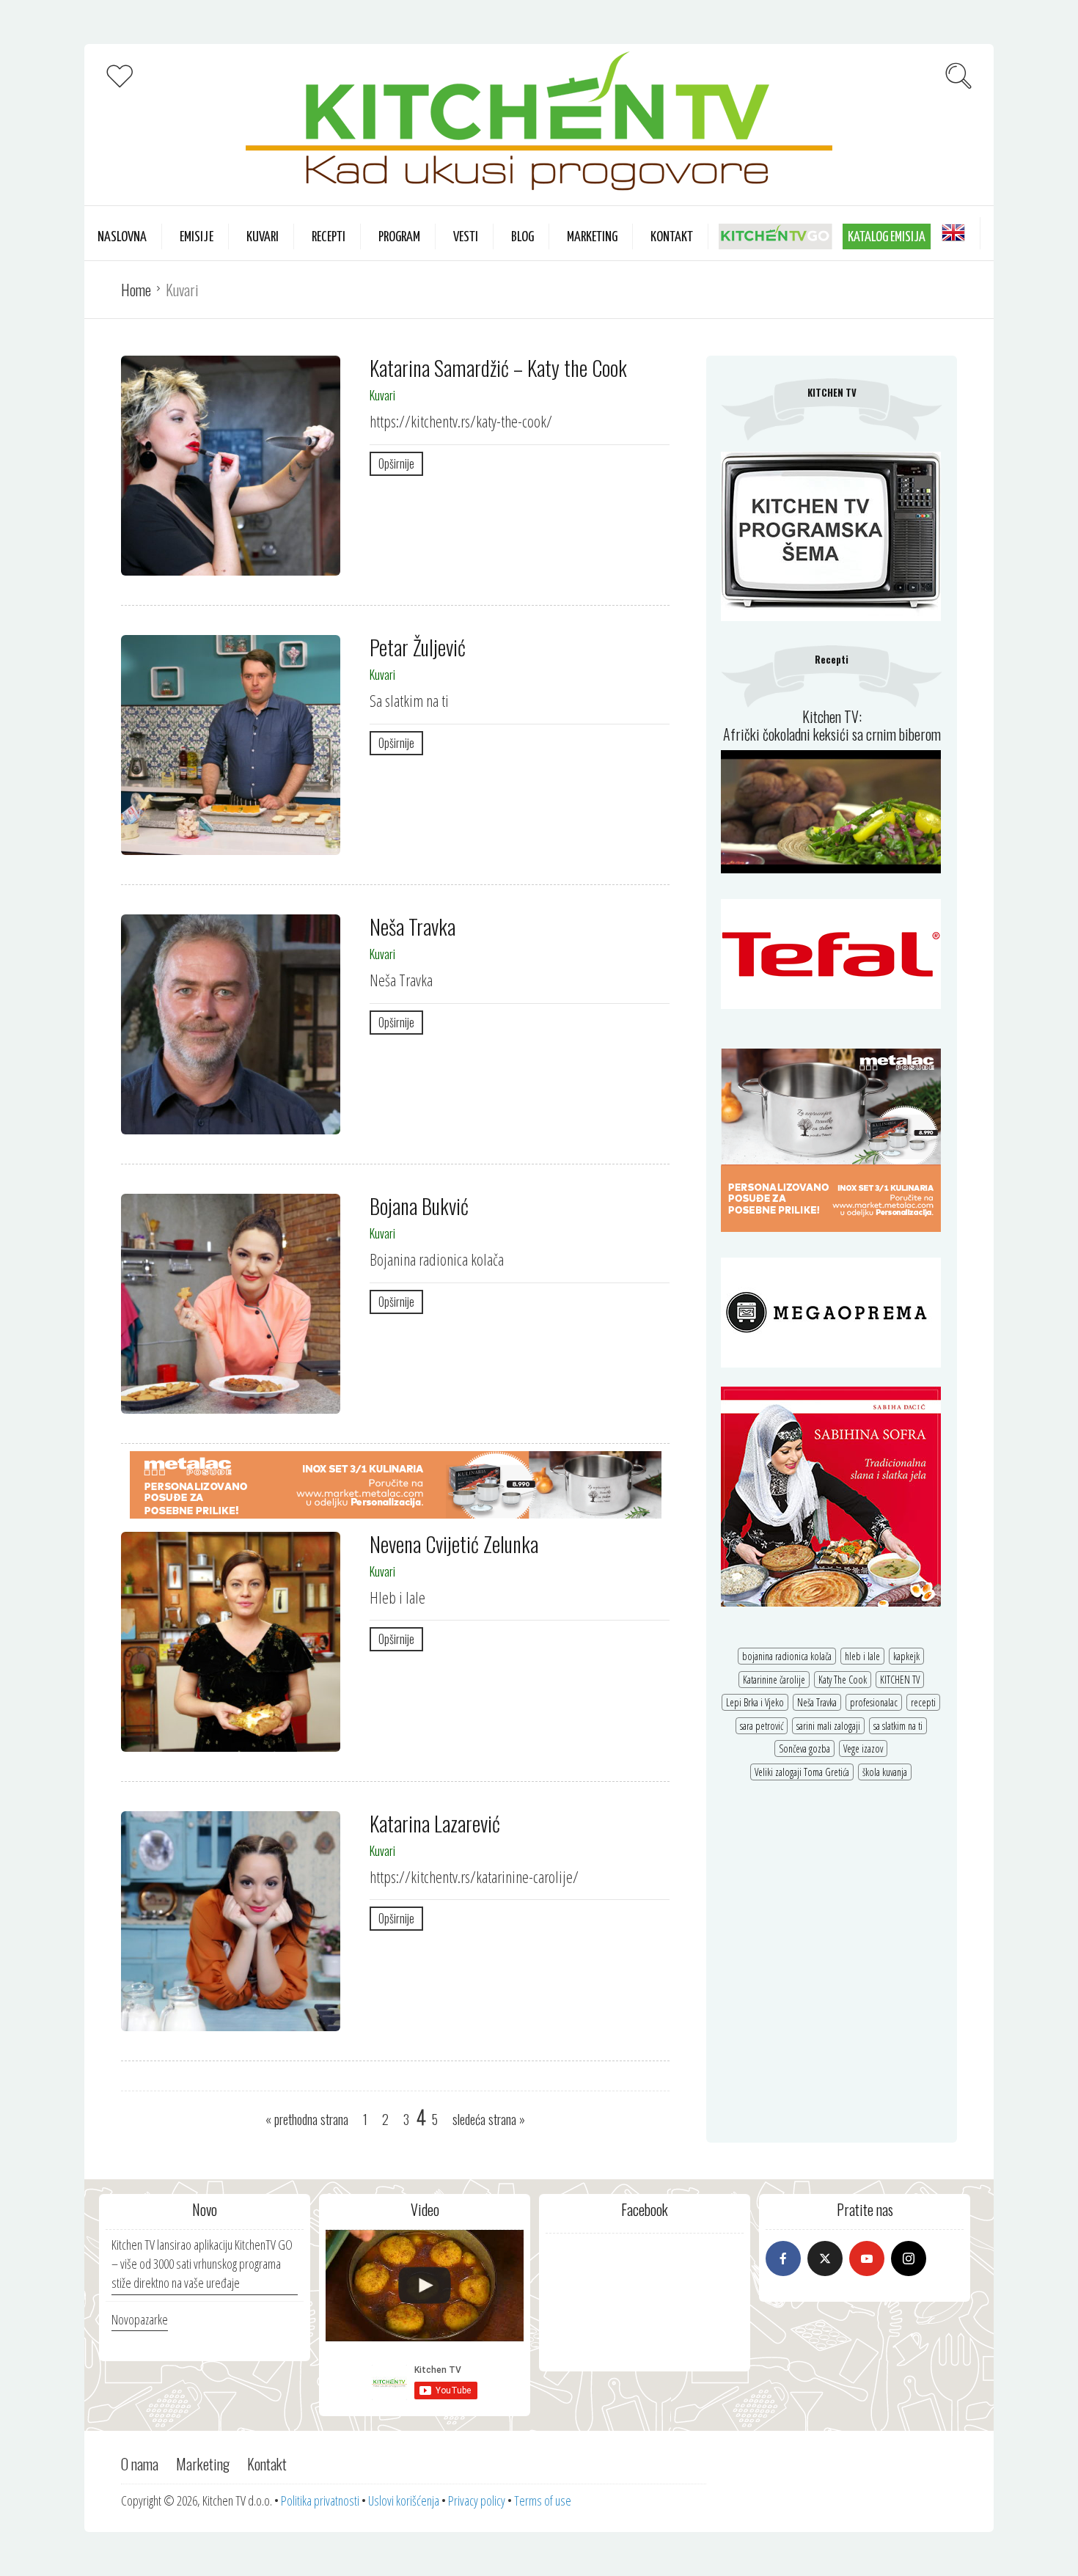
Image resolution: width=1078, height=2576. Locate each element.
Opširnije (396, 463)
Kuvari (263, 237)
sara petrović (762, 1726)
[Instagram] (909, 2258)
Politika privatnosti (320, 2500)
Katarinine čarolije (774, 1680)
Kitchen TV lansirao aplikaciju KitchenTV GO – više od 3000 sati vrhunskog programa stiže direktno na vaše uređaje (202, 2263)
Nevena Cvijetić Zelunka (454, 1544)
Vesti (466, 237)
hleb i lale (862, 1656)
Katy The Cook (843, 1680)
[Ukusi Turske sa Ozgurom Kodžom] (425, 2286)
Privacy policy (477, 2500)
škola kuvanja (885, 1772)
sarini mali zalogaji (828, 1726)
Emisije (197, 237)
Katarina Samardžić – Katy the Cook (498, 368)
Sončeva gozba (804, 1748)
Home (136, 290)
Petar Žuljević (418, 647)
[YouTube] (867, 2258)
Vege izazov (863, 1748)
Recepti (329, 237)
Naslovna (122, 237)
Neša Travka (412, 926)
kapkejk (906, 1656)
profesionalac (874, 1702)
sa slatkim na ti (898, 1726)
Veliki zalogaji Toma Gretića (802, 1772)
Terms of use (543, 2500)
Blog (522, 237)
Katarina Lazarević (435, 1823)
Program (399, 237)
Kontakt (672, 237)
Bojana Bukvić (419, 1206)
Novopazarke (140, 2319)
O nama (140, 2464)
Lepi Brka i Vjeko (755, 1702)
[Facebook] (783, 2258)
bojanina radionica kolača (787, 1656)
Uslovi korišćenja (404, 2500)
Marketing (592, 237)
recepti (923, 1702)
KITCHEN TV (900, 1680)
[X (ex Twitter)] (825, 2258)
